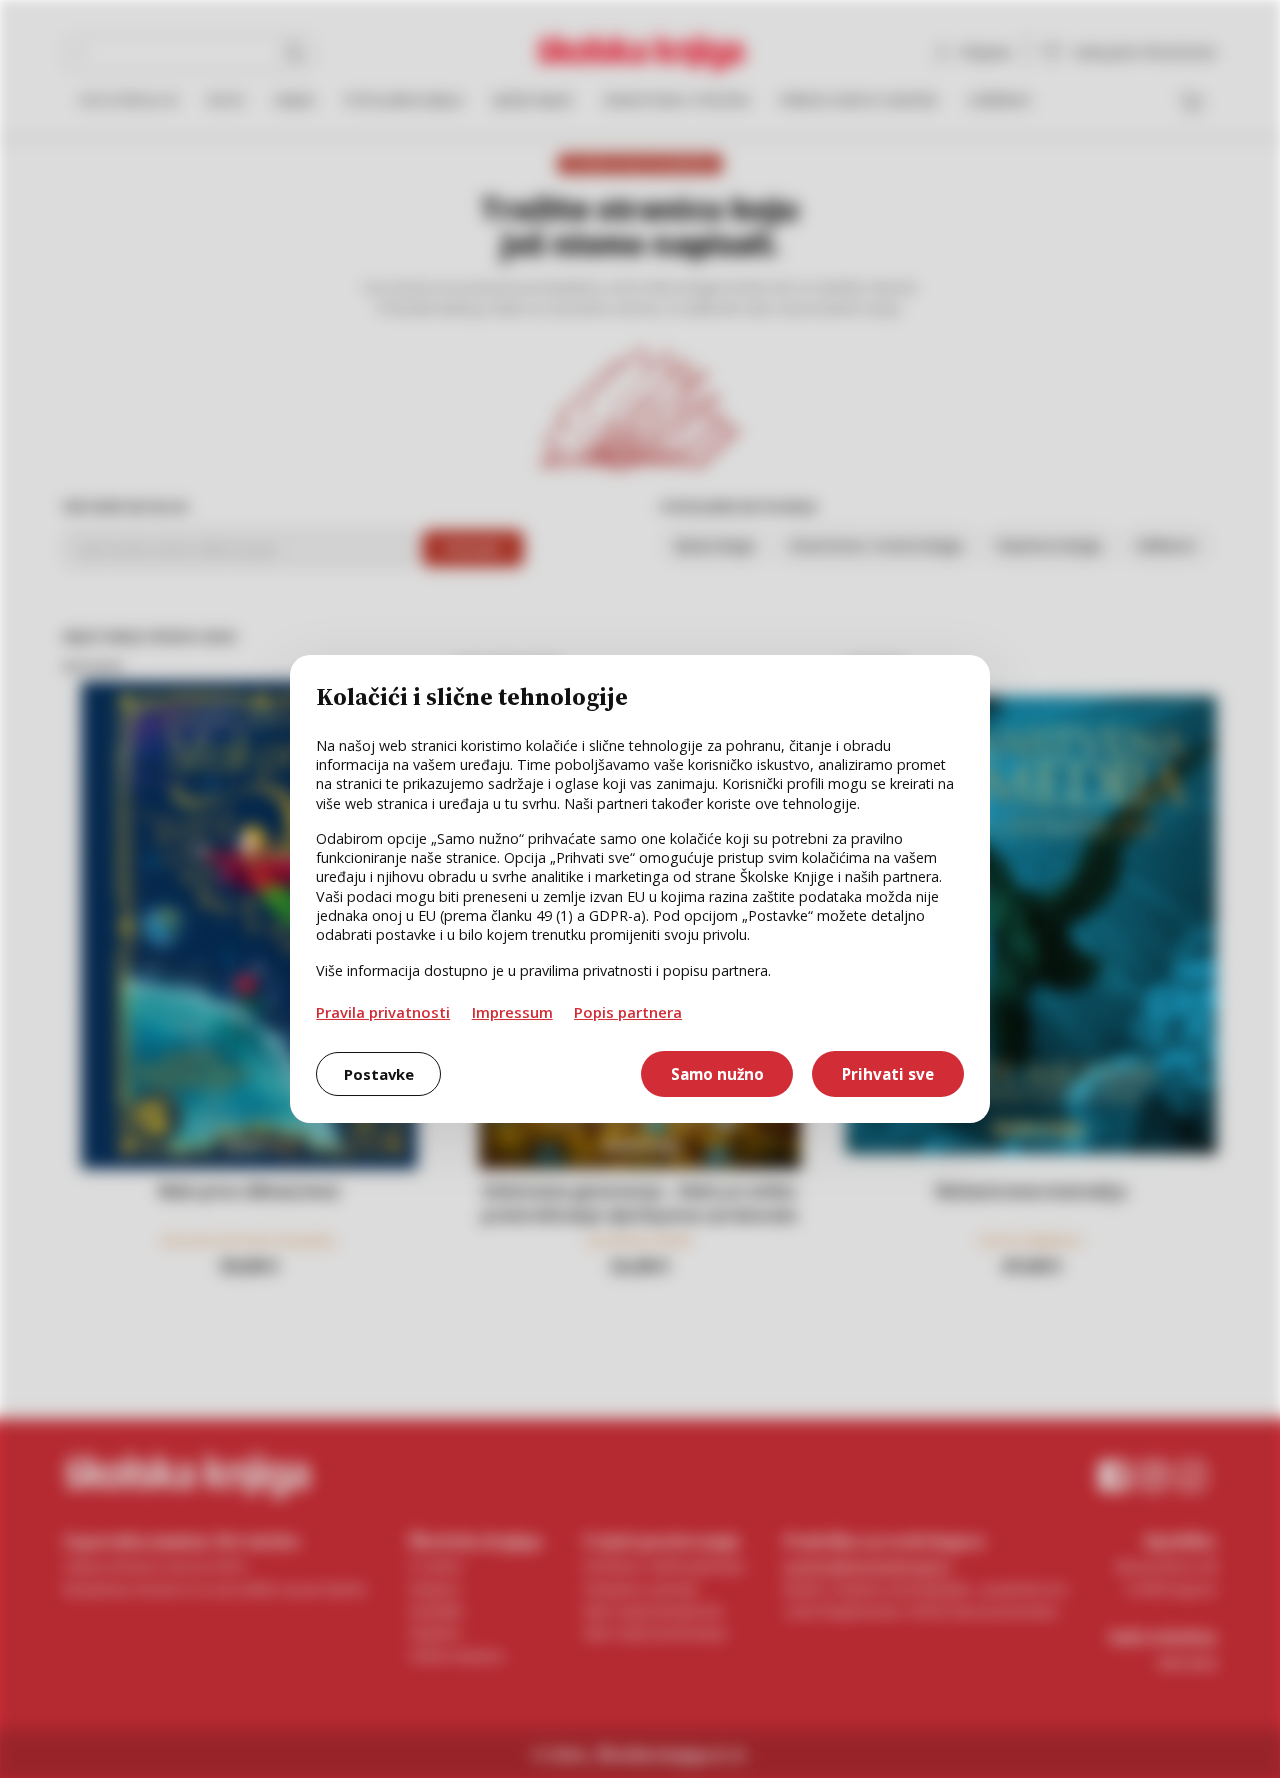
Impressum (512, 1012)
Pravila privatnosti (383, 1012)
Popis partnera (628, 1012)
